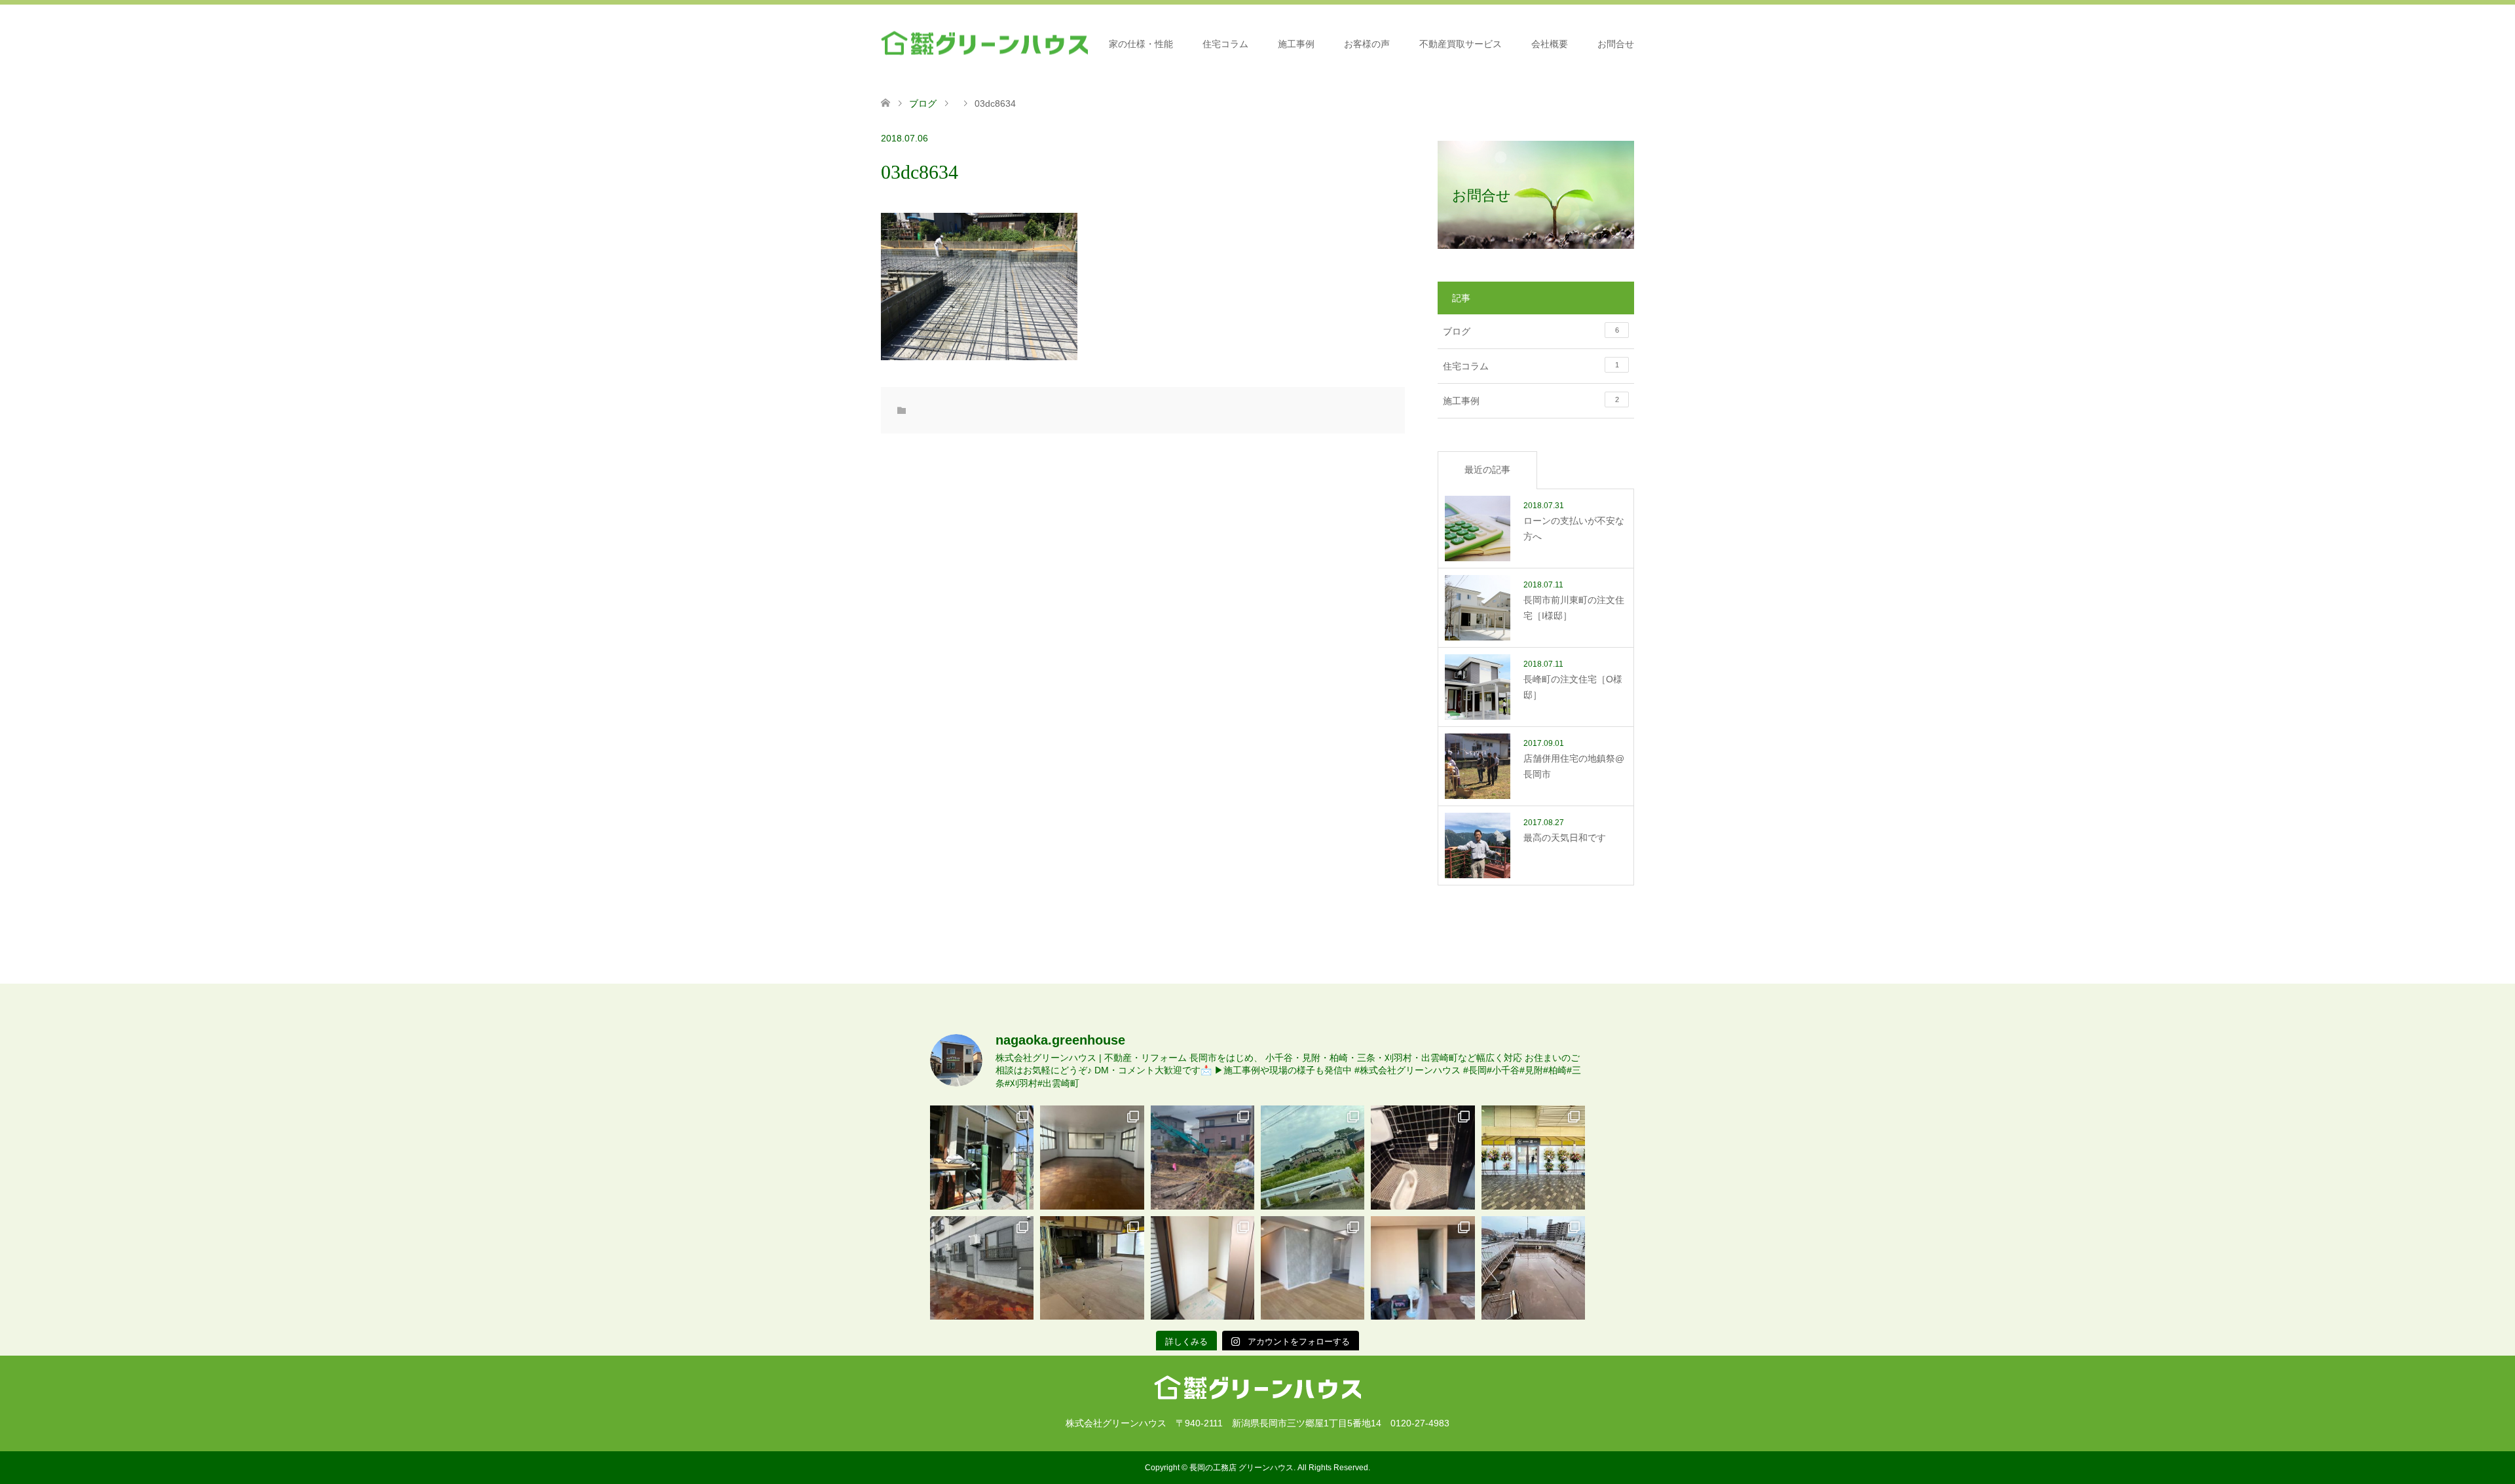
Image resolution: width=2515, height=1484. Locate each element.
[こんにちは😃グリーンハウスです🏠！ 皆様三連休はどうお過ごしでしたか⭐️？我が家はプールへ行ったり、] (1202, 1268)
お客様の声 (1367, 44)
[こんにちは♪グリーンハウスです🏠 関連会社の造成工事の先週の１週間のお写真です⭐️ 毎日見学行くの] (1202, 1157)
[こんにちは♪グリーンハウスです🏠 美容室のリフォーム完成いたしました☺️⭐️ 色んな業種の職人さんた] (1313, 1268)
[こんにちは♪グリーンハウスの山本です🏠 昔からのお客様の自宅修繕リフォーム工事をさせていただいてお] (982, 1157)
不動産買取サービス (1461, 44)
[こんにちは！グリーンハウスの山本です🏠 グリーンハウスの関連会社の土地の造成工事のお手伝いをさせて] (1313, 1157)
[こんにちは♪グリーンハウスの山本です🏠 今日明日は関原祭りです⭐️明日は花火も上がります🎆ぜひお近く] (1092, 1157)
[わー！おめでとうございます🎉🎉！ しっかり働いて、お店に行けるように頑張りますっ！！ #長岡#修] (1533, 1157)
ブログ (923, 103)
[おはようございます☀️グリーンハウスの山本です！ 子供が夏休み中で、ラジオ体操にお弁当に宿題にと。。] (982, 1268)
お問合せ (1616, 44)
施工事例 (1296, 44)
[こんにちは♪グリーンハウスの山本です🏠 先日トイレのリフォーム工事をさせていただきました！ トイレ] (1423, 1157)
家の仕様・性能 (1141, 44)
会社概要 (1550, 44)
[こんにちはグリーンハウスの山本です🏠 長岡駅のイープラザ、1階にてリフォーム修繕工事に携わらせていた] (1092, 1268)
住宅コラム (1225, 44)
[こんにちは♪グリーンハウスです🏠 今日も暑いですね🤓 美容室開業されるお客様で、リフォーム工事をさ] (1423, 1268)
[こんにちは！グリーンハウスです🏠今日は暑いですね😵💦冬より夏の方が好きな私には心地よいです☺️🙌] (1533, 1268)
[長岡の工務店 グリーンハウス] (984, 44)
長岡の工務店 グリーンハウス (1241, 1468)
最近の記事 (1487, 470)
